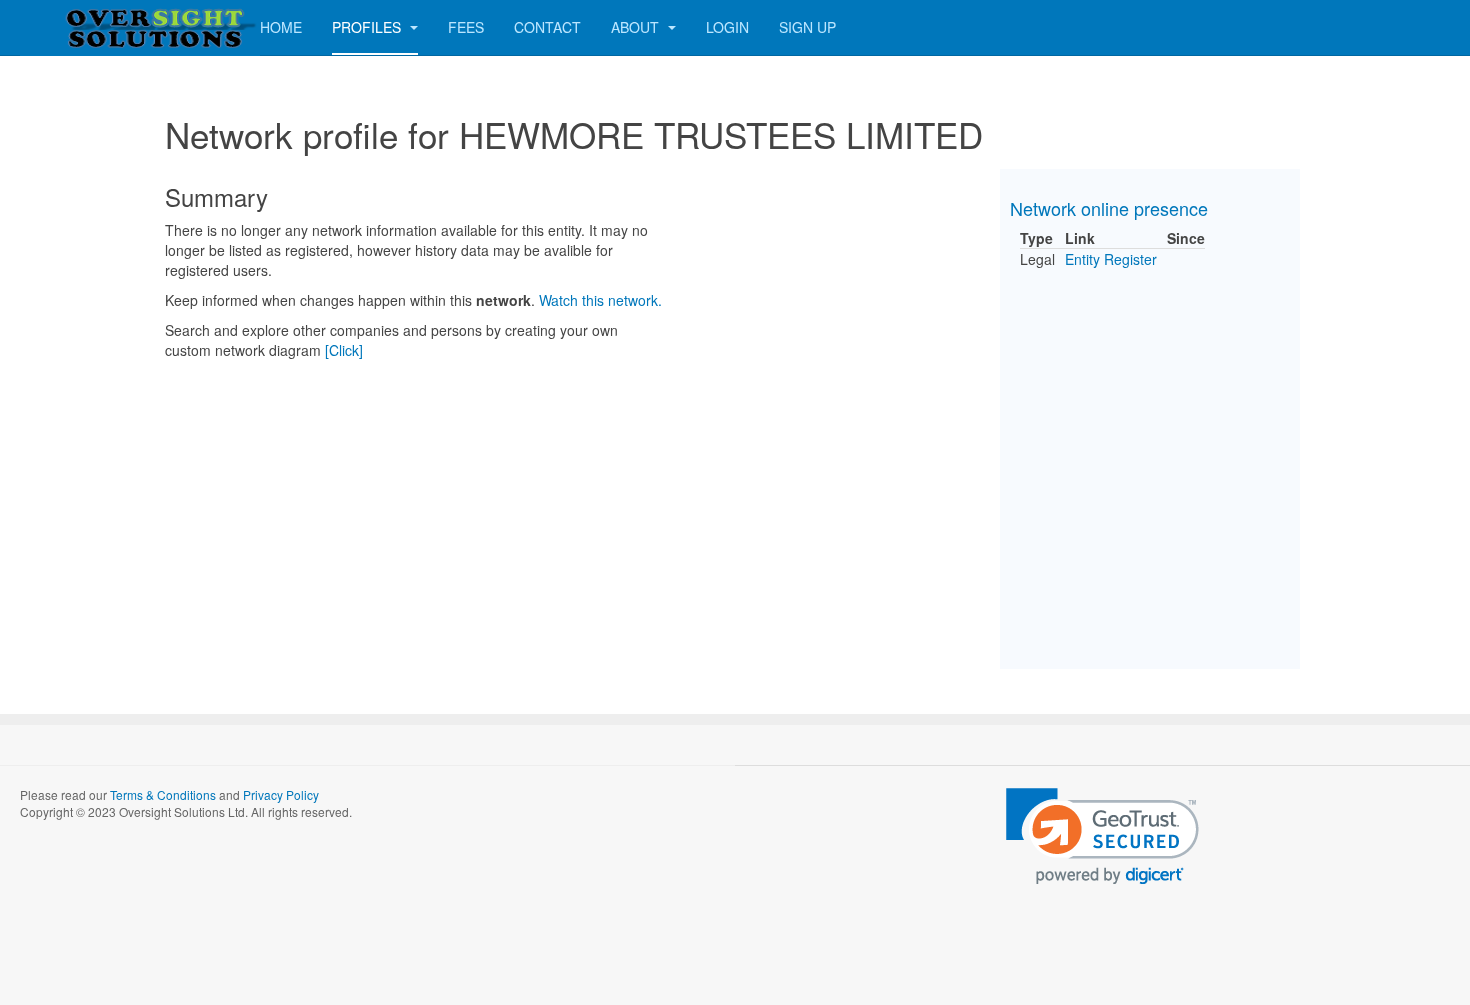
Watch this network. (600, 300)
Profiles (368, 27)
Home (281, 27)
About (637, 27)
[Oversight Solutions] (100, 27)
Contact (547, 27)
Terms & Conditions (163, 794)
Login (727, 27)
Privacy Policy (281, 794)
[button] (1102, 836)
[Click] (344, 350)
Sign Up (807, 27)
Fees (466, 27)
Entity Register (1111, 259)
